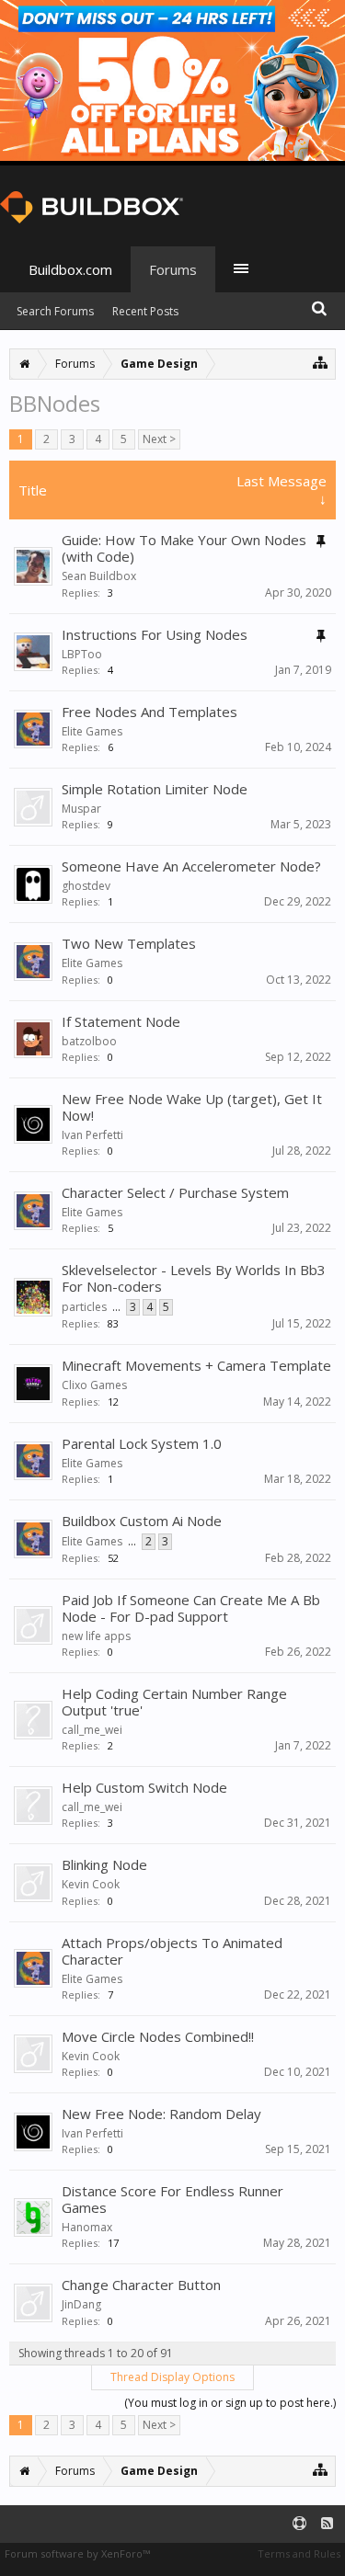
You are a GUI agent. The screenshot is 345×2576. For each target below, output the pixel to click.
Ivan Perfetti (92, 1135)
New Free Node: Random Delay (161, 2114)
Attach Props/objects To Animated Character (172, 1951)
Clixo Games (94, 1385)
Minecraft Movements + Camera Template (196, 1365)
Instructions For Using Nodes (155, 634)
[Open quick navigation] (321, 362)
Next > (159, 439)
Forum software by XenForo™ (77, 2553)
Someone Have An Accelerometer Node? (191, 866)
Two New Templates (129, 943)
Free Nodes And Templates (149, 712)
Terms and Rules (299, 2553)
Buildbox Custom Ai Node (142, 1521)
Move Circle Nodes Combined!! (158, 2036)
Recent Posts (145, 311)
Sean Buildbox (99, 576)
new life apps (96, 1636)
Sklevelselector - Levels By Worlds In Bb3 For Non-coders (194, 1278)
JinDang (81, 2304)
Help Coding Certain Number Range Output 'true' (174, 1702)
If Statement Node (121, 1021)
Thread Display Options (172, 2377)
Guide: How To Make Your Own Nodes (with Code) (184, 548)
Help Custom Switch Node (144, 1787)
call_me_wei (92, 1730)
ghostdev (86, 886)
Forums (173, 269)
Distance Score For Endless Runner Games (172, 2199)
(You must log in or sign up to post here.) (230, 2403)
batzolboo (89, 1041)
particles (84, 1307)
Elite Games (92, 731)
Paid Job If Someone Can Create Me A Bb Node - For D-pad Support (191, 1608)
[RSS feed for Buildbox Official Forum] (327, 2524)
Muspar (81, 809)
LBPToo (82, 654)
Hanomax (87, 2227)
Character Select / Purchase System (175, 1192)
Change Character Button (141, 2285)
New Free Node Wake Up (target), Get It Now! (192, 1107)
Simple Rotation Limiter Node (155, 789)
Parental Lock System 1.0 (142, 1443)
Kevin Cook (91, 1884)
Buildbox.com (70, 269)
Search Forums (55, 311)
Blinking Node (104, 1864)
